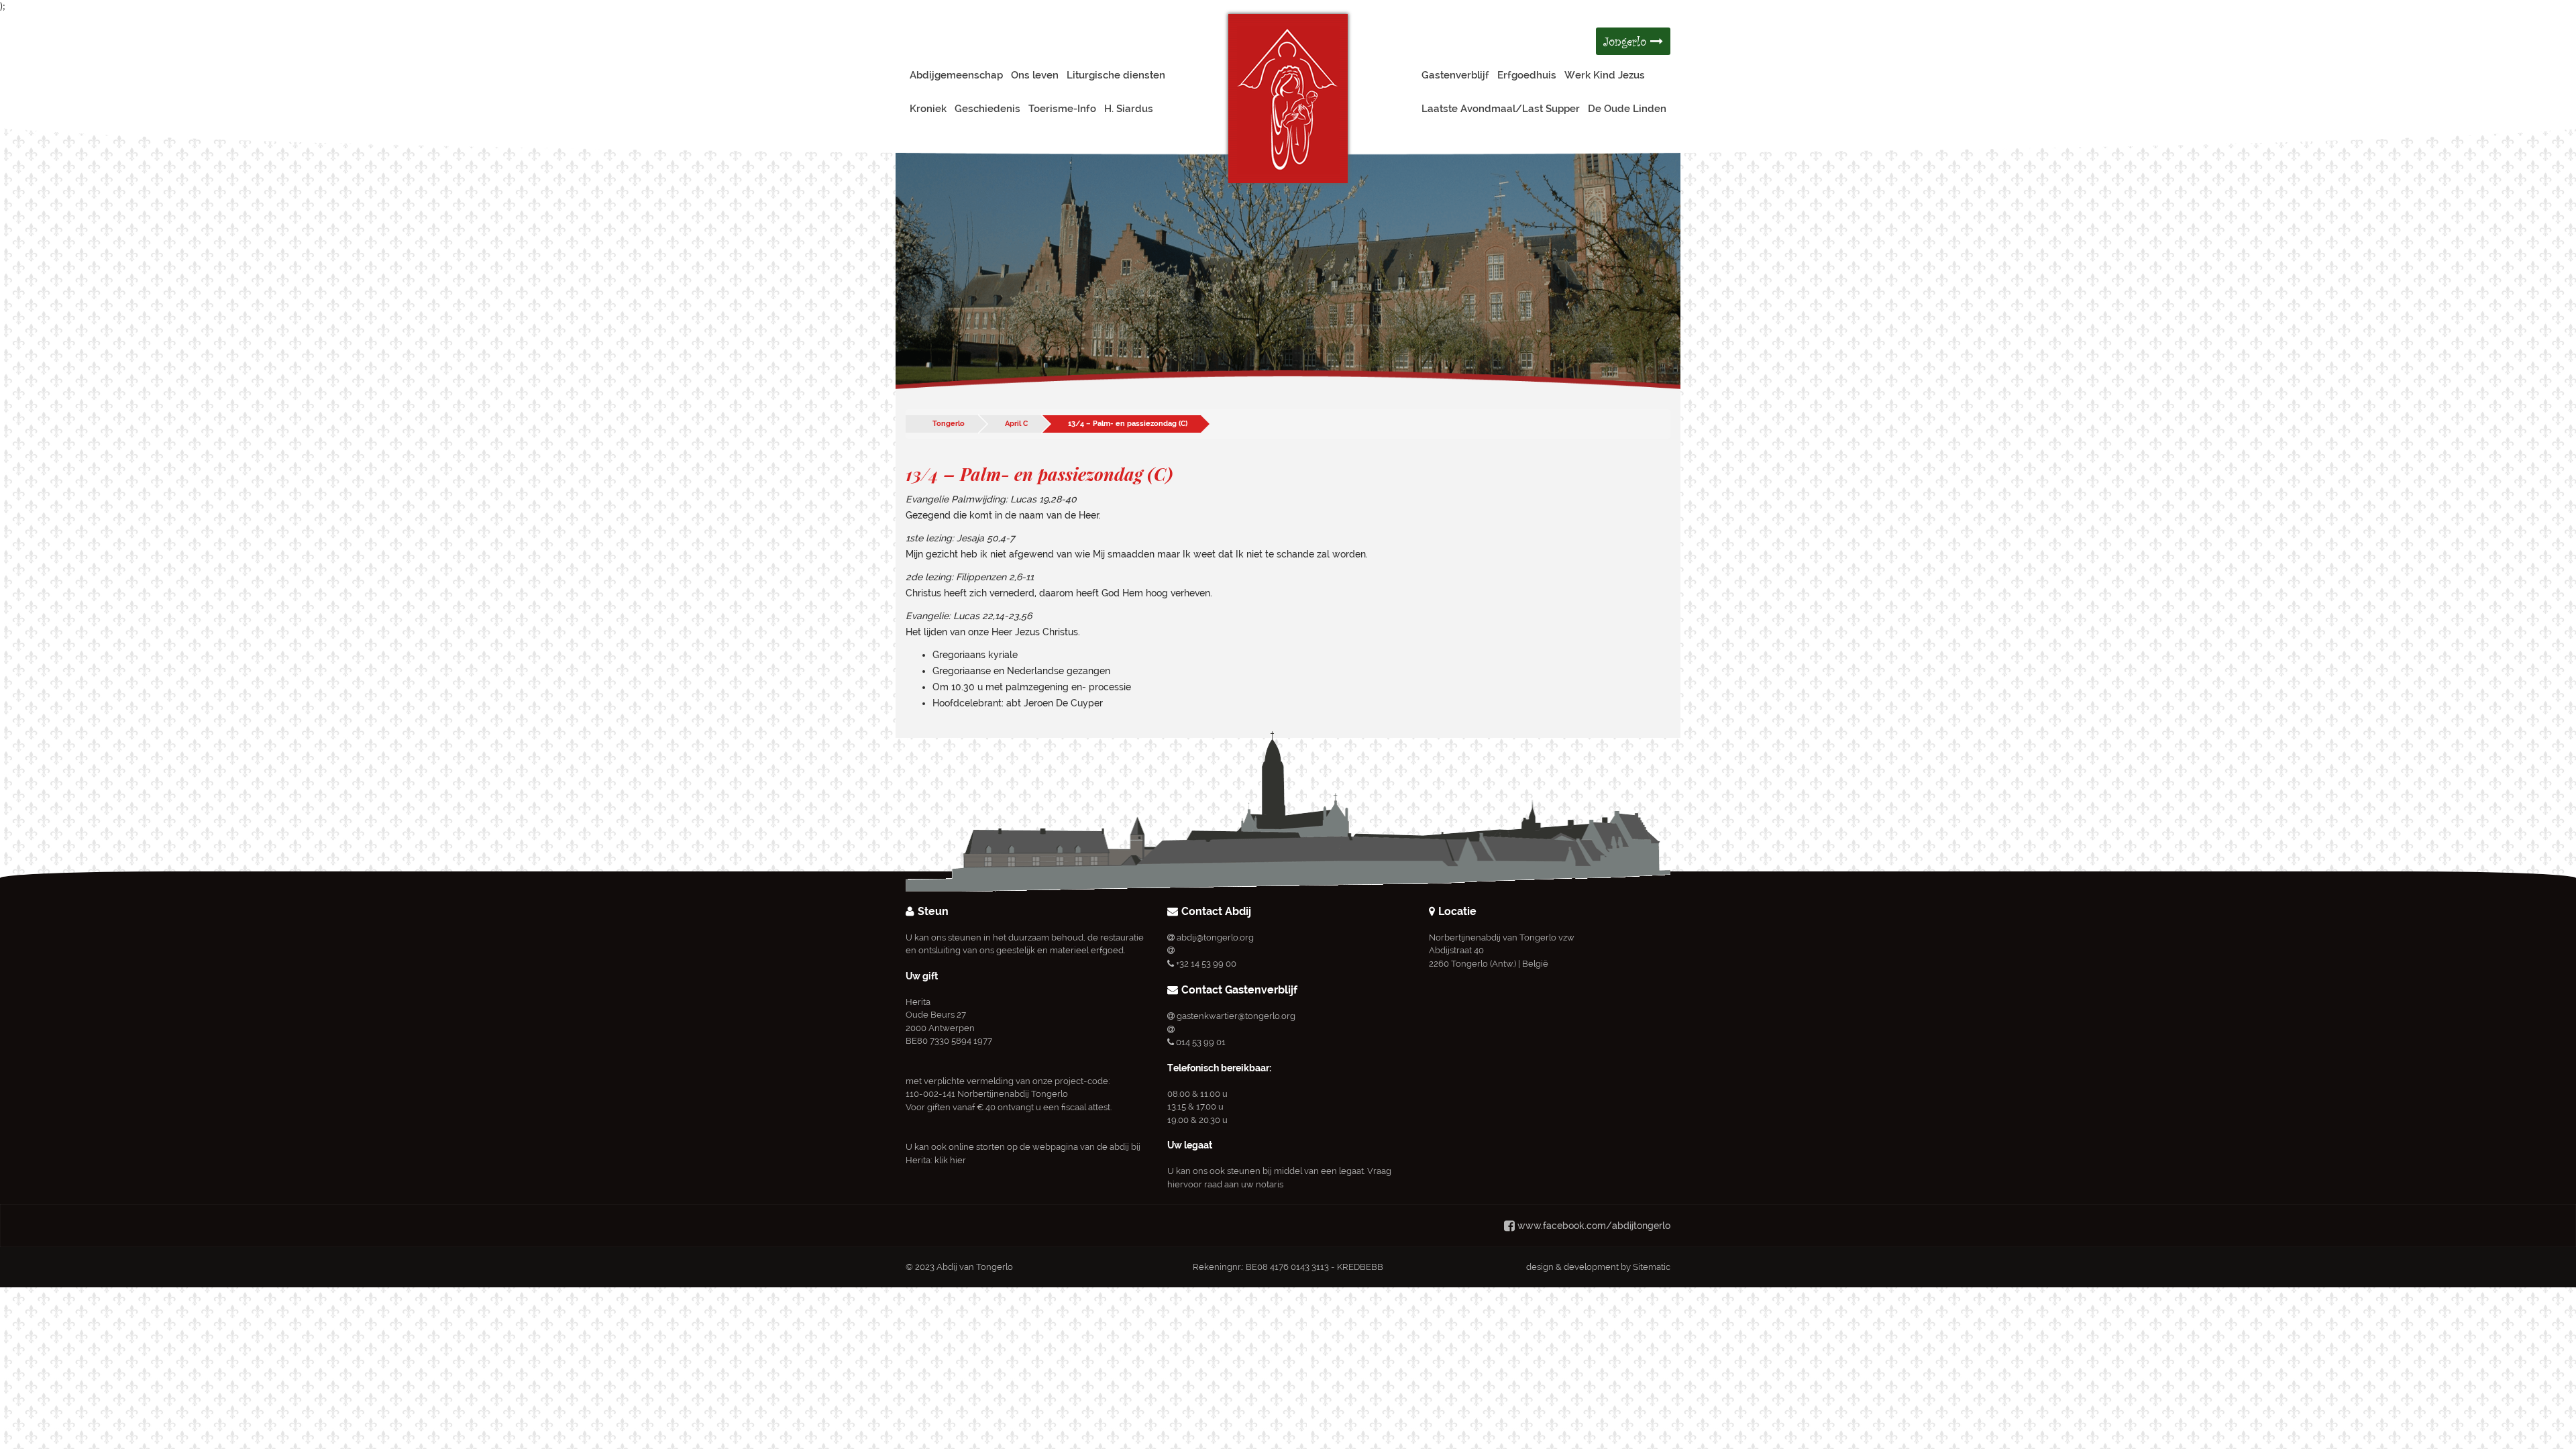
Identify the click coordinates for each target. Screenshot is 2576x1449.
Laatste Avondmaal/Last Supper (1501, 109)
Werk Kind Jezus (1605, 75)
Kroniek (928, 109)
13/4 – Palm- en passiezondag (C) (1128, 424)
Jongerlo (1627, 41)
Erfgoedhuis (1527, 75)
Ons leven (1035, 75)
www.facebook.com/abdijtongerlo (1594, 1226)
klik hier (950, 1160)
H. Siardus (1129, 109)
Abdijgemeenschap (956, 75)
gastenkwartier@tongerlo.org (1236, 1016)
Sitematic (1652, 1267)
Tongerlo (949, 424)
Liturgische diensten (1116, 75)
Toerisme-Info (1062, 109)
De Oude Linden (1627, 109)
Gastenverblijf (1455, 75)
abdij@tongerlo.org (1215, 937)
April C (1016, 424)
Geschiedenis (987, 109)
